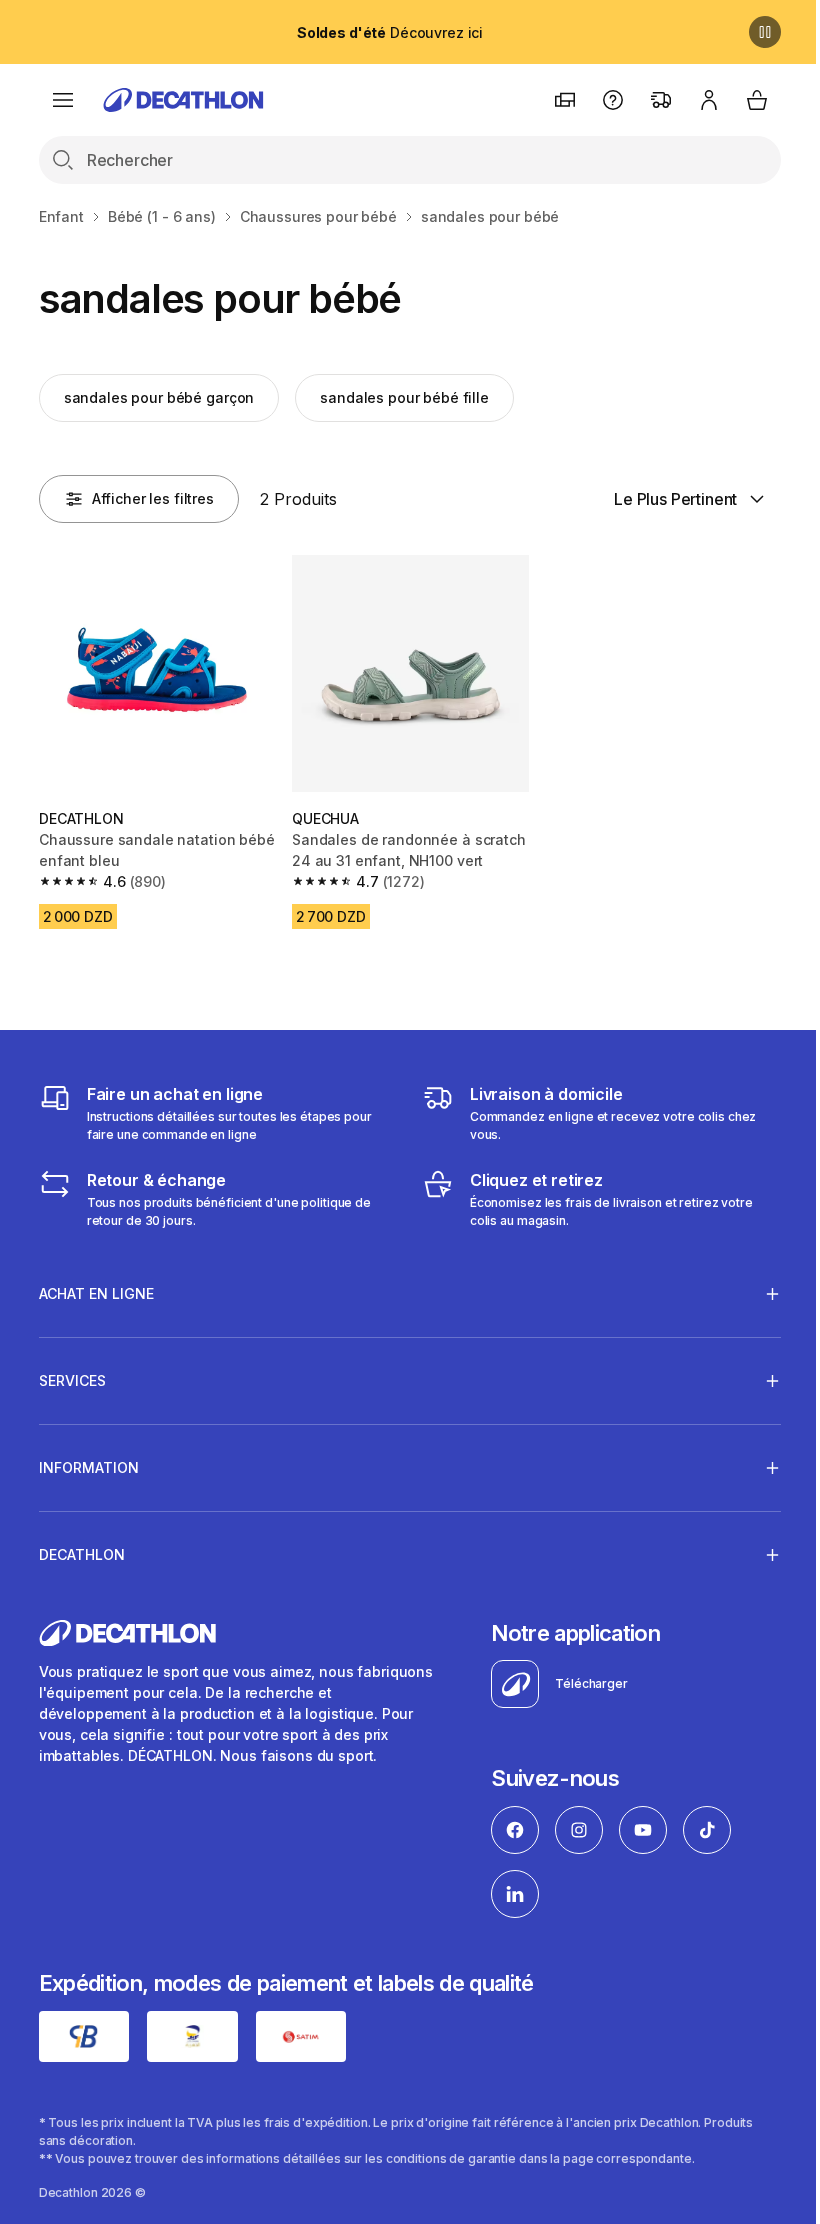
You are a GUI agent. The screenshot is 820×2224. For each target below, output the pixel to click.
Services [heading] (72, 1375)
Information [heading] (89, 1462)
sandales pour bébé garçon (159, 397)
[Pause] (765, 32)
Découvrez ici (390, 32)
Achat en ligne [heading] (96, 1288)
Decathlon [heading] (82, 1549)
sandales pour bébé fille (404, 397)
